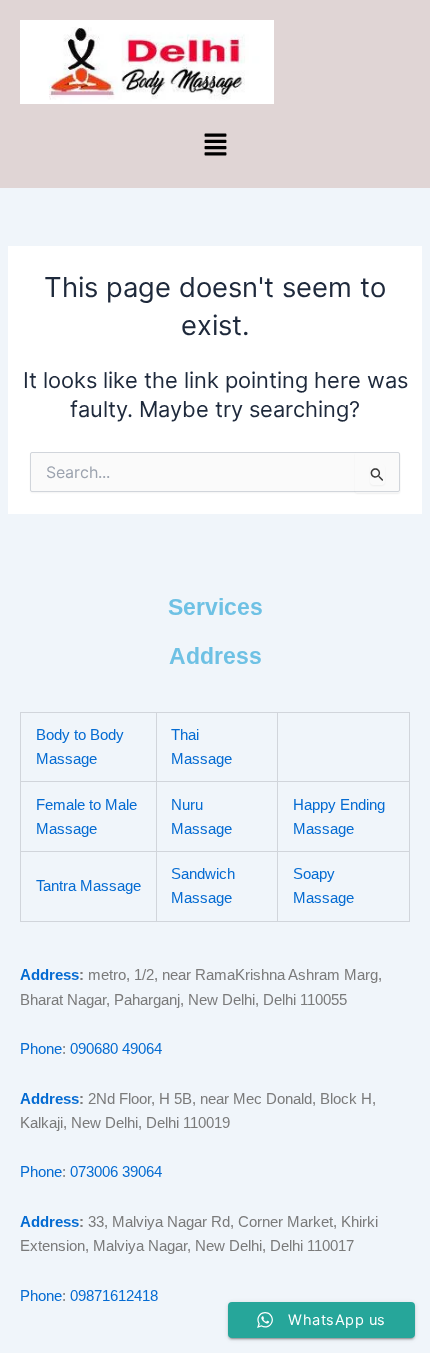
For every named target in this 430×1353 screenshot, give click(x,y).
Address (49, 975)
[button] (215, 145)
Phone (41, 1049)
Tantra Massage (88, 886)
